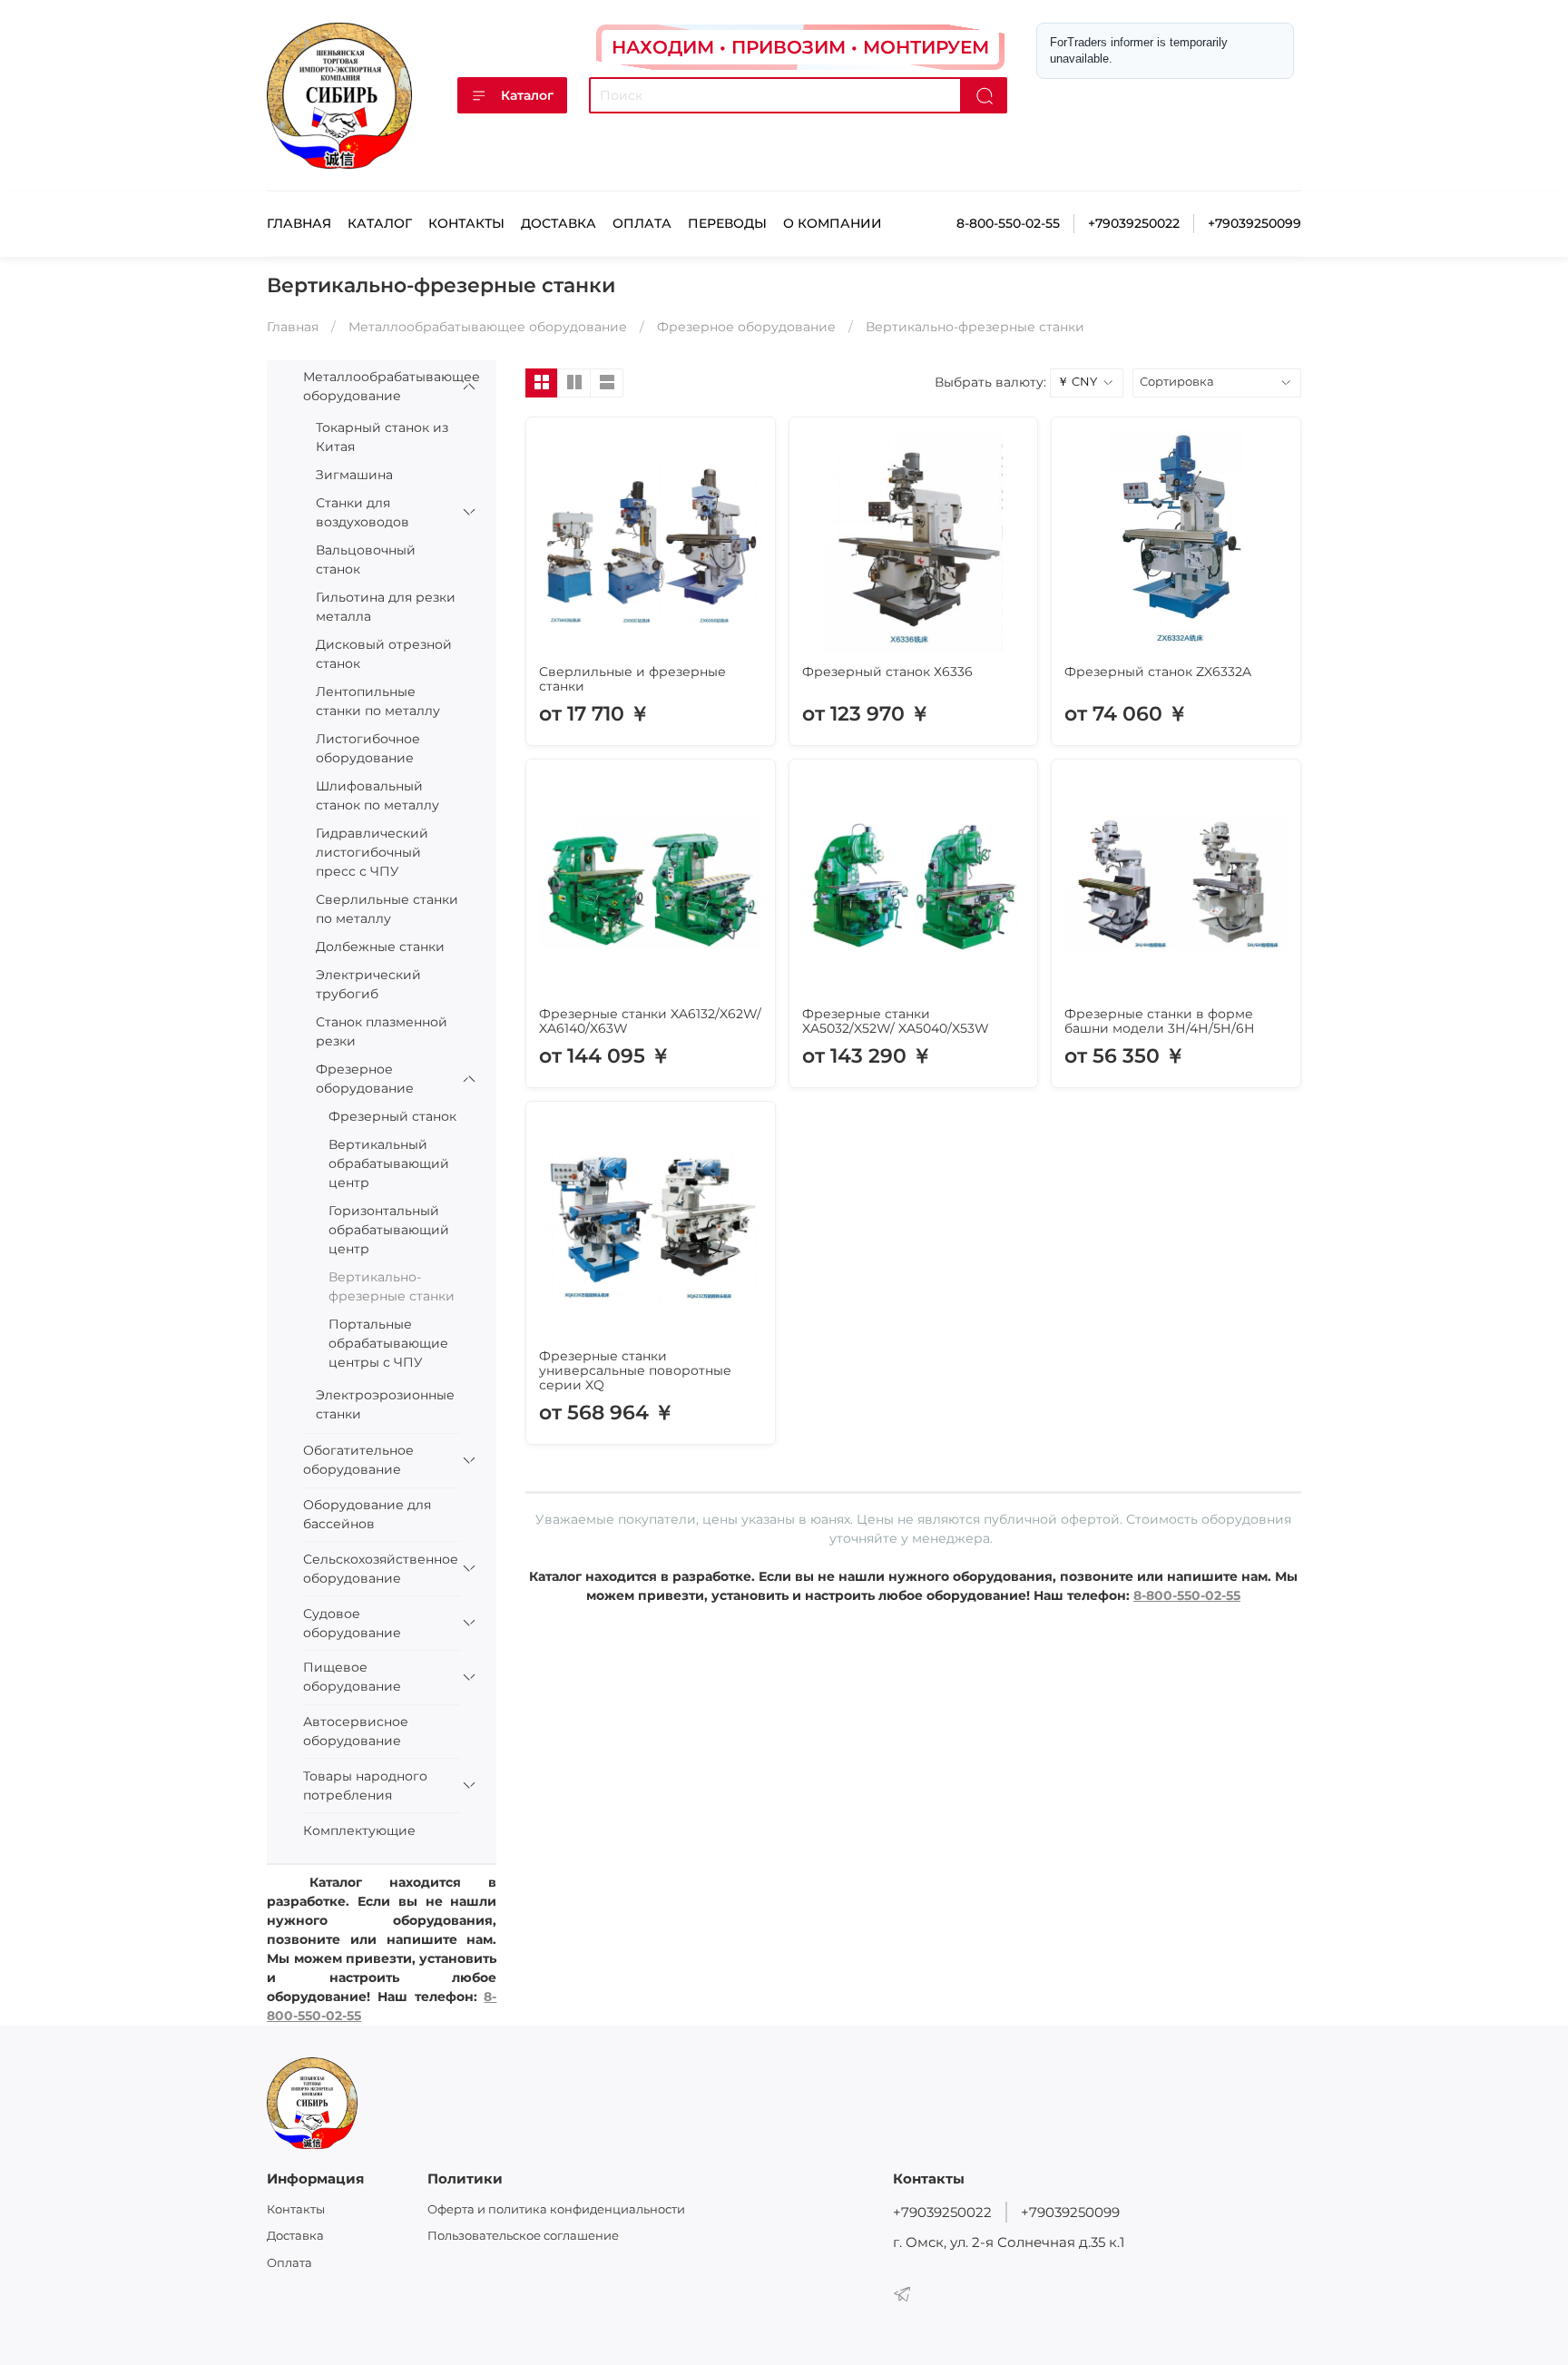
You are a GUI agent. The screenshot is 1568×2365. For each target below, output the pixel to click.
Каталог (527, 95)
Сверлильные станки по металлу (387, 909)
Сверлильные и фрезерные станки (632, 679)
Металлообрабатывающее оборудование (488, 327)
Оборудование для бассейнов (367, 1514)
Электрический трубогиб (368, 984)
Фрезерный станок (392, 1116)
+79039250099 (1254, 223)
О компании (833, 223)
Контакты (466, 223)
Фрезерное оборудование (746, 327)
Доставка (559, 223)
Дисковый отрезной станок (384, 654)
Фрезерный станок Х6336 (887, 672)
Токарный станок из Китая (382, 437)
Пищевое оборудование (352, 1677)
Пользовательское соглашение (523, 2236)
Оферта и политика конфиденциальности (556, 2209)
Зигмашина (354, 475)
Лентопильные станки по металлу (378, 701)
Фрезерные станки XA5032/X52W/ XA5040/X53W (896, 1021)
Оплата (642, 223)
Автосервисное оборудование (356, 1731)
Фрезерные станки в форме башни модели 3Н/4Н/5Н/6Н (1160, 1021)
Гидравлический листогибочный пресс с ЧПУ (372, 852)
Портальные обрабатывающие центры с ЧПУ (388, 1343)
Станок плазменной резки (382, 1031)
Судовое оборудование (352, 1623)
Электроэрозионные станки (385, 1404)
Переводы (727, 223)
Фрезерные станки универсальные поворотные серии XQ (635, 1370)
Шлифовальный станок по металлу (377, 795)
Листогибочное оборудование (368, 748)
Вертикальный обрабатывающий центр (389, 1163)
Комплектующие (359, 1830)
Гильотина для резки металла (386, 607)
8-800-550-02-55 (1008, 223)
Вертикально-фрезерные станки (392, 1286)
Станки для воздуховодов (363, 512)
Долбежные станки (380, 947)
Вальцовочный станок (366, 559)
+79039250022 (1134, 223)
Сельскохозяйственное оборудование (369, 1569)
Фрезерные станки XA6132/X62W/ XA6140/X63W (650, 1021)
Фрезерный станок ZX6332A (1158, 672)
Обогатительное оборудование (358, 1460)
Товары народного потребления (365, 1786)
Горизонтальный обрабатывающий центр (389, 1230)
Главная (299, 223)
